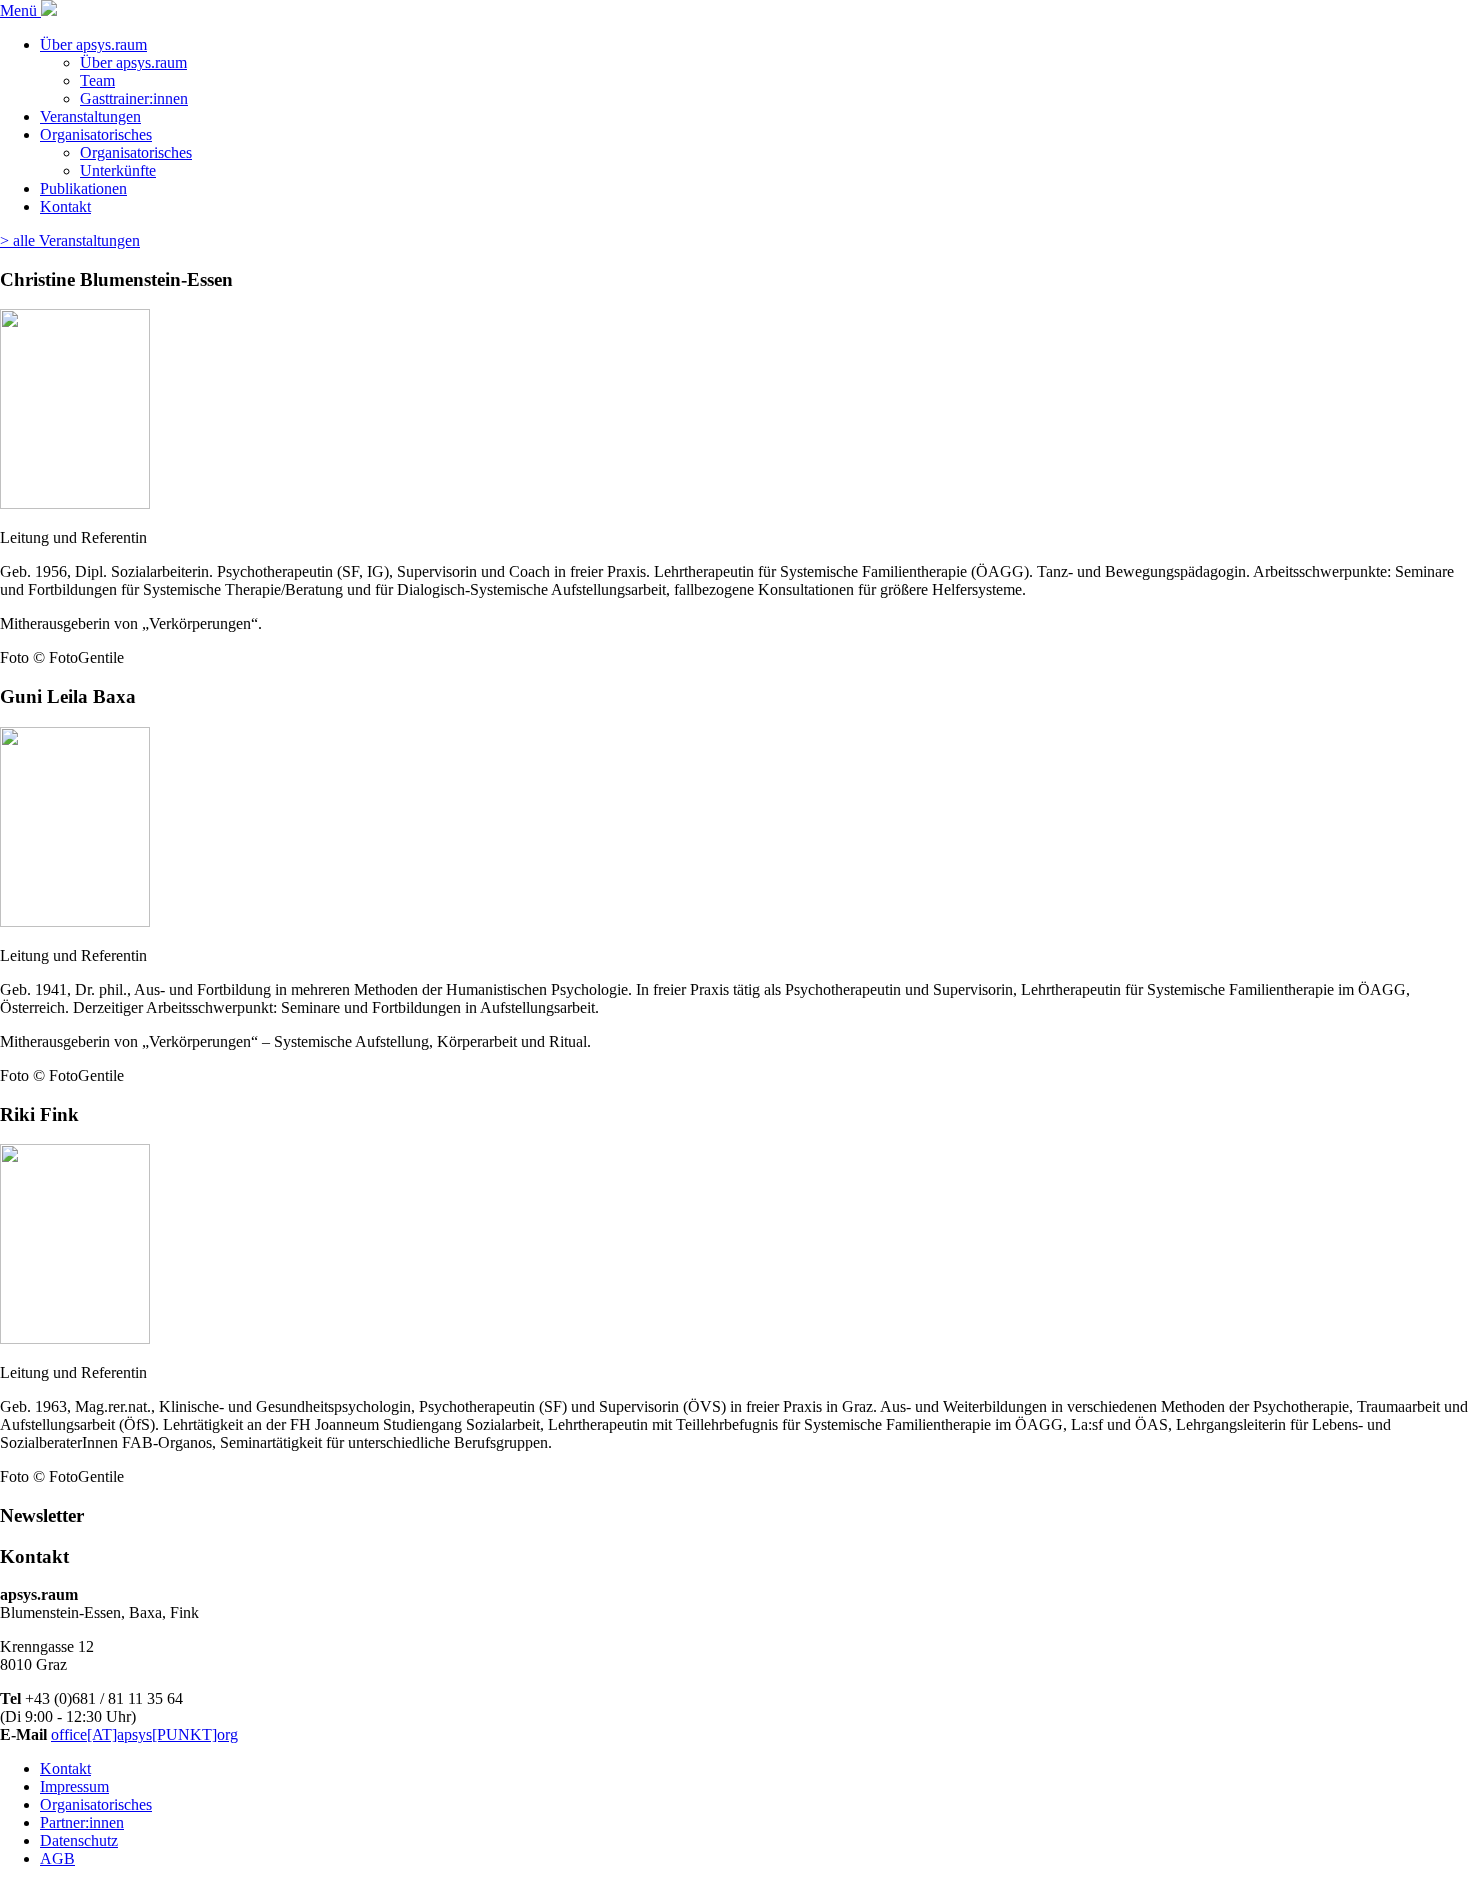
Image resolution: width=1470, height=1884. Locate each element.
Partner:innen (82, 1822)
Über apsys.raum (93, 44)
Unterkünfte (118, 170)
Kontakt (65, 206)
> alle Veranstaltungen (70, 240)
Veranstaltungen (90, 116)
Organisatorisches (96, 134)
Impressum (74, 1786)
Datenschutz (79, 1840)
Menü (20, 10)
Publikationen (83, 188)
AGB (57, 1858)
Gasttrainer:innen (134, 98)
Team (97, 80)
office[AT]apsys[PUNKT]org (144, 1734)
